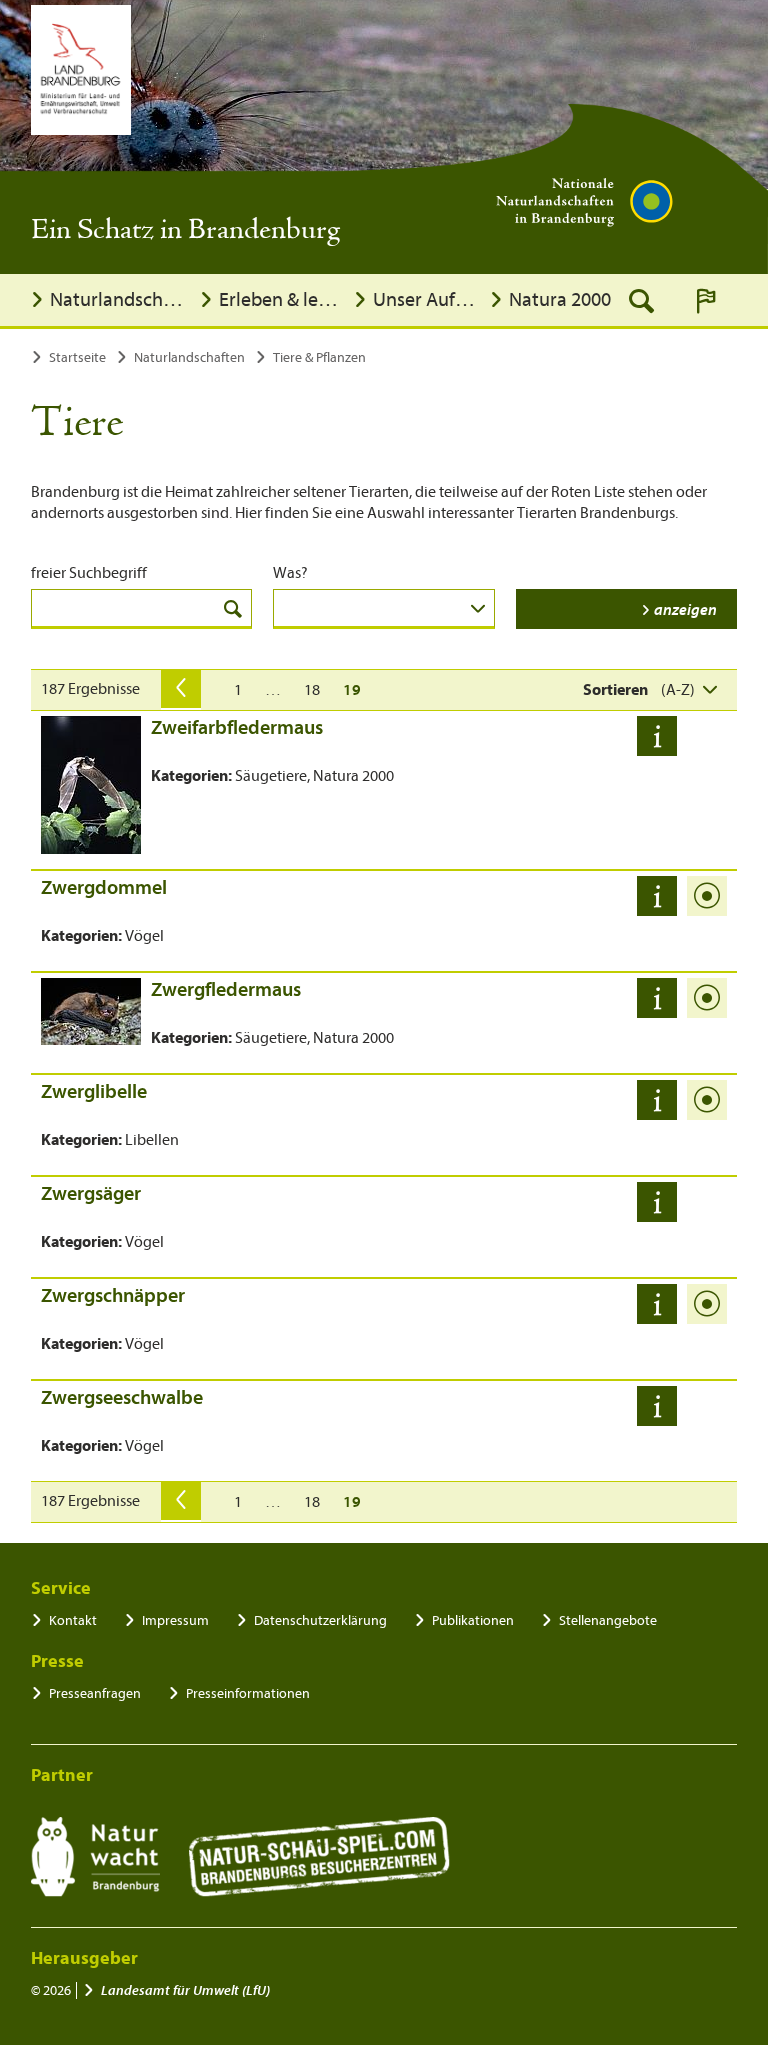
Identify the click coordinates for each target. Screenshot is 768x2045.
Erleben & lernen (281, 299)
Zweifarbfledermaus (237, 727)
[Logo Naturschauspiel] (319, 1857)
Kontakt (73, 1620)
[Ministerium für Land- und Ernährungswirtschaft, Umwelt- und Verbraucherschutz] (81, 70)
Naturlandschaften (119, 299)
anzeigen (685, 610)
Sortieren (615, 690)
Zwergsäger (91, 1193)
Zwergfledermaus (226, 989)
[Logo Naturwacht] (95, 1857)
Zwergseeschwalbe (122, 1397)
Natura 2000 (560, 299)
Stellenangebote (608, 1620)
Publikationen (473, 1620)
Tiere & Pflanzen (319, 357)
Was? (290, 573)
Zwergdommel (104, 887)
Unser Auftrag (426, 299)
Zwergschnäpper (113, 1295)
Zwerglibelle (94, 1091)
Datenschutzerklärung (320, 1620)
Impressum (175, 1620)
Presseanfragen (95, 1693)
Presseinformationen (248, 1693)
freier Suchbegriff (89, 573)
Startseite (77, 357)
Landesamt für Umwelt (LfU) (185, 1990)
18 (312, 690)
